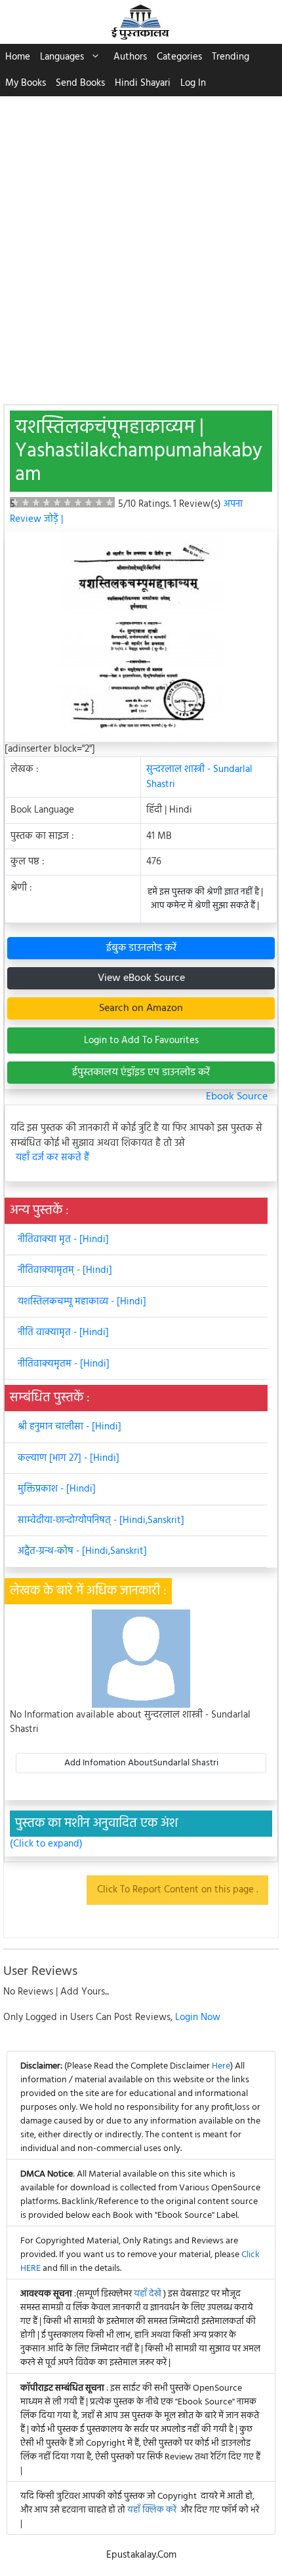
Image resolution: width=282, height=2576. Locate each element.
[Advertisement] (141, 244)
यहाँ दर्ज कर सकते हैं (52, 1158)
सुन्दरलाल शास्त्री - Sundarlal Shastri (199, 777)
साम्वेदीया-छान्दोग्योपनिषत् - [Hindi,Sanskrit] (101, 1520)
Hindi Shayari (143, 83)
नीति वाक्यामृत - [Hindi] (63, 1333)
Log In (193, 83)
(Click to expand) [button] (46, 1844)
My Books (26, 83)
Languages (62, 57)
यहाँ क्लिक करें (152, 2510)
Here (221, 2066)
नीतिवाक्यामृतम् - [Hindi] (65, 1270)
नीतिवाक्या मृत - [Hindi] (63, 1240)
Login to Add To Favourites (141, 1040)
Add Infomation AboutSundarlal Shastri (141, 1763)
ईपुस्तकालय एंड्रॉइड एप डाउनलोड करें (141, 1073)
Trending (231, 57)
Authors (130, 57)
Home (18, 57)
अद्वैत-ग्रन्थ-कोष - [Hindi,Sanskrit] (82, 1551)
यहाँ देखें (149, 2294)
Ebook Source (237, 1097)
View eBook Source (141, 978)
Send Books (80, 83)
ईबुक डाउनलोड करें (141, 948)
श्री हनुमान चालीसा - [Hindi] (70, 1427)
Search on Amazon (141, 1008)
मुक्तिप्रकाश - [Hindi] (57, 1489)
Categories (179, 57)
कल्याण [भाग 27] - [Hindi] (69, 1458)
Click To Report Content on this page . (177, 1890)
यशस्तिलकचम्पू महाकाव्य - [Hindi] (82, 1302)
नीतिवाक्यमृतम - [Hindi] (64, 1364)
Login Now (198, 2017)
